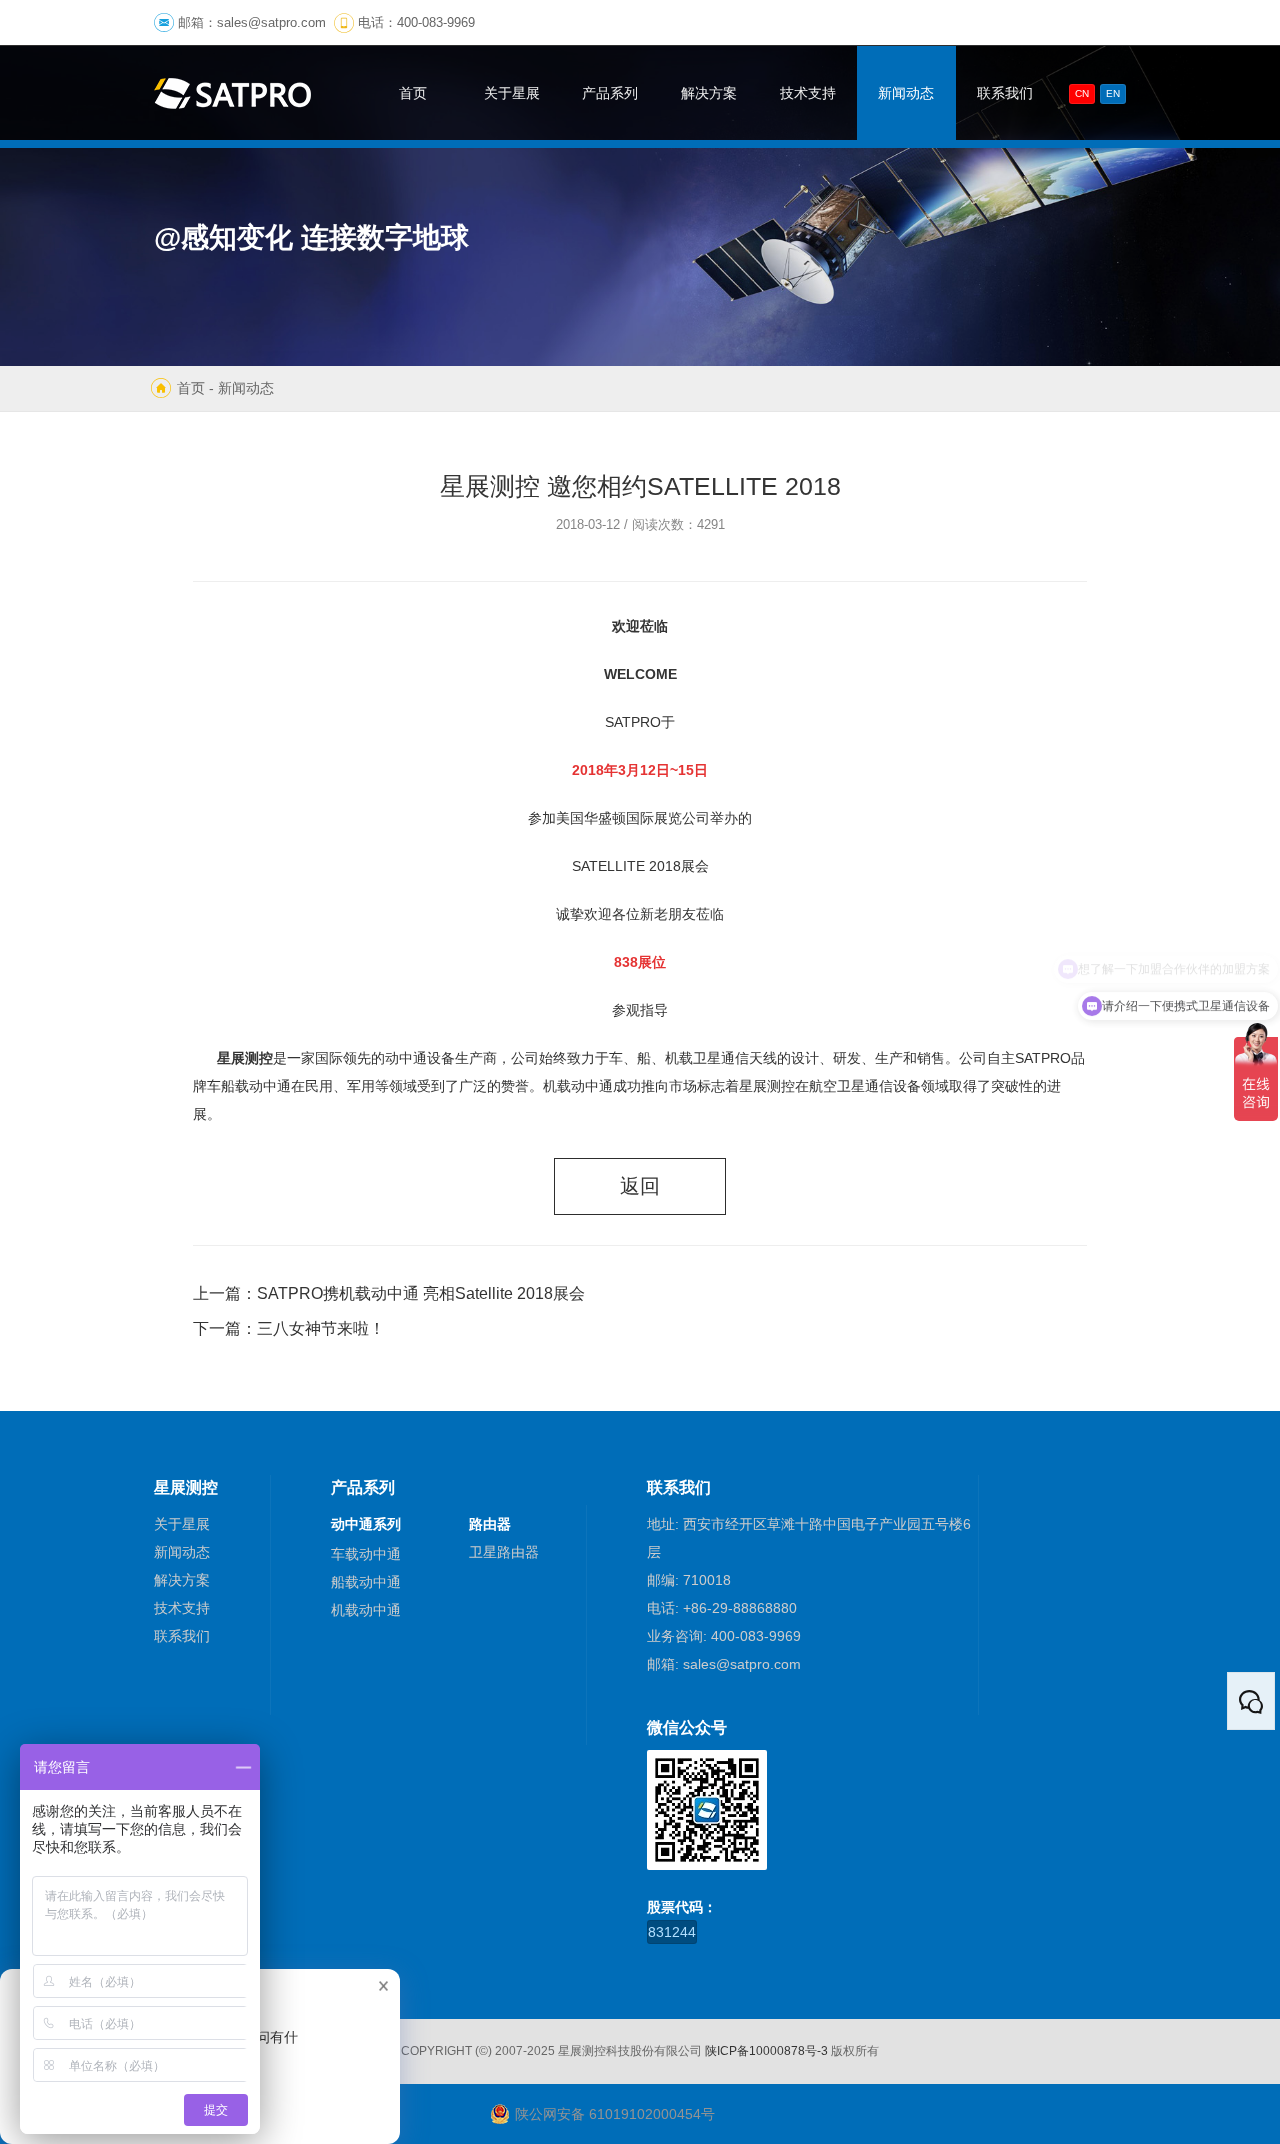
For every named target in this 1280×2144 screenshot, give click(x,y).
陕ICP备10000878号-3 (766, 2051)
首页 (191, 388)
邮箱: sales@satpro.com (724, 1664)
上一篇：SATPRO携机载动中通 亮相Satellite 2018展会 (389, 1293)
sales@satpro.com (271, 22)
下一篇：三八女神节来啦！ (289, 1328)
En (1113, 93)
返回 (640, 1186)
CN (1082, 93)
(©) (483, 2051)
